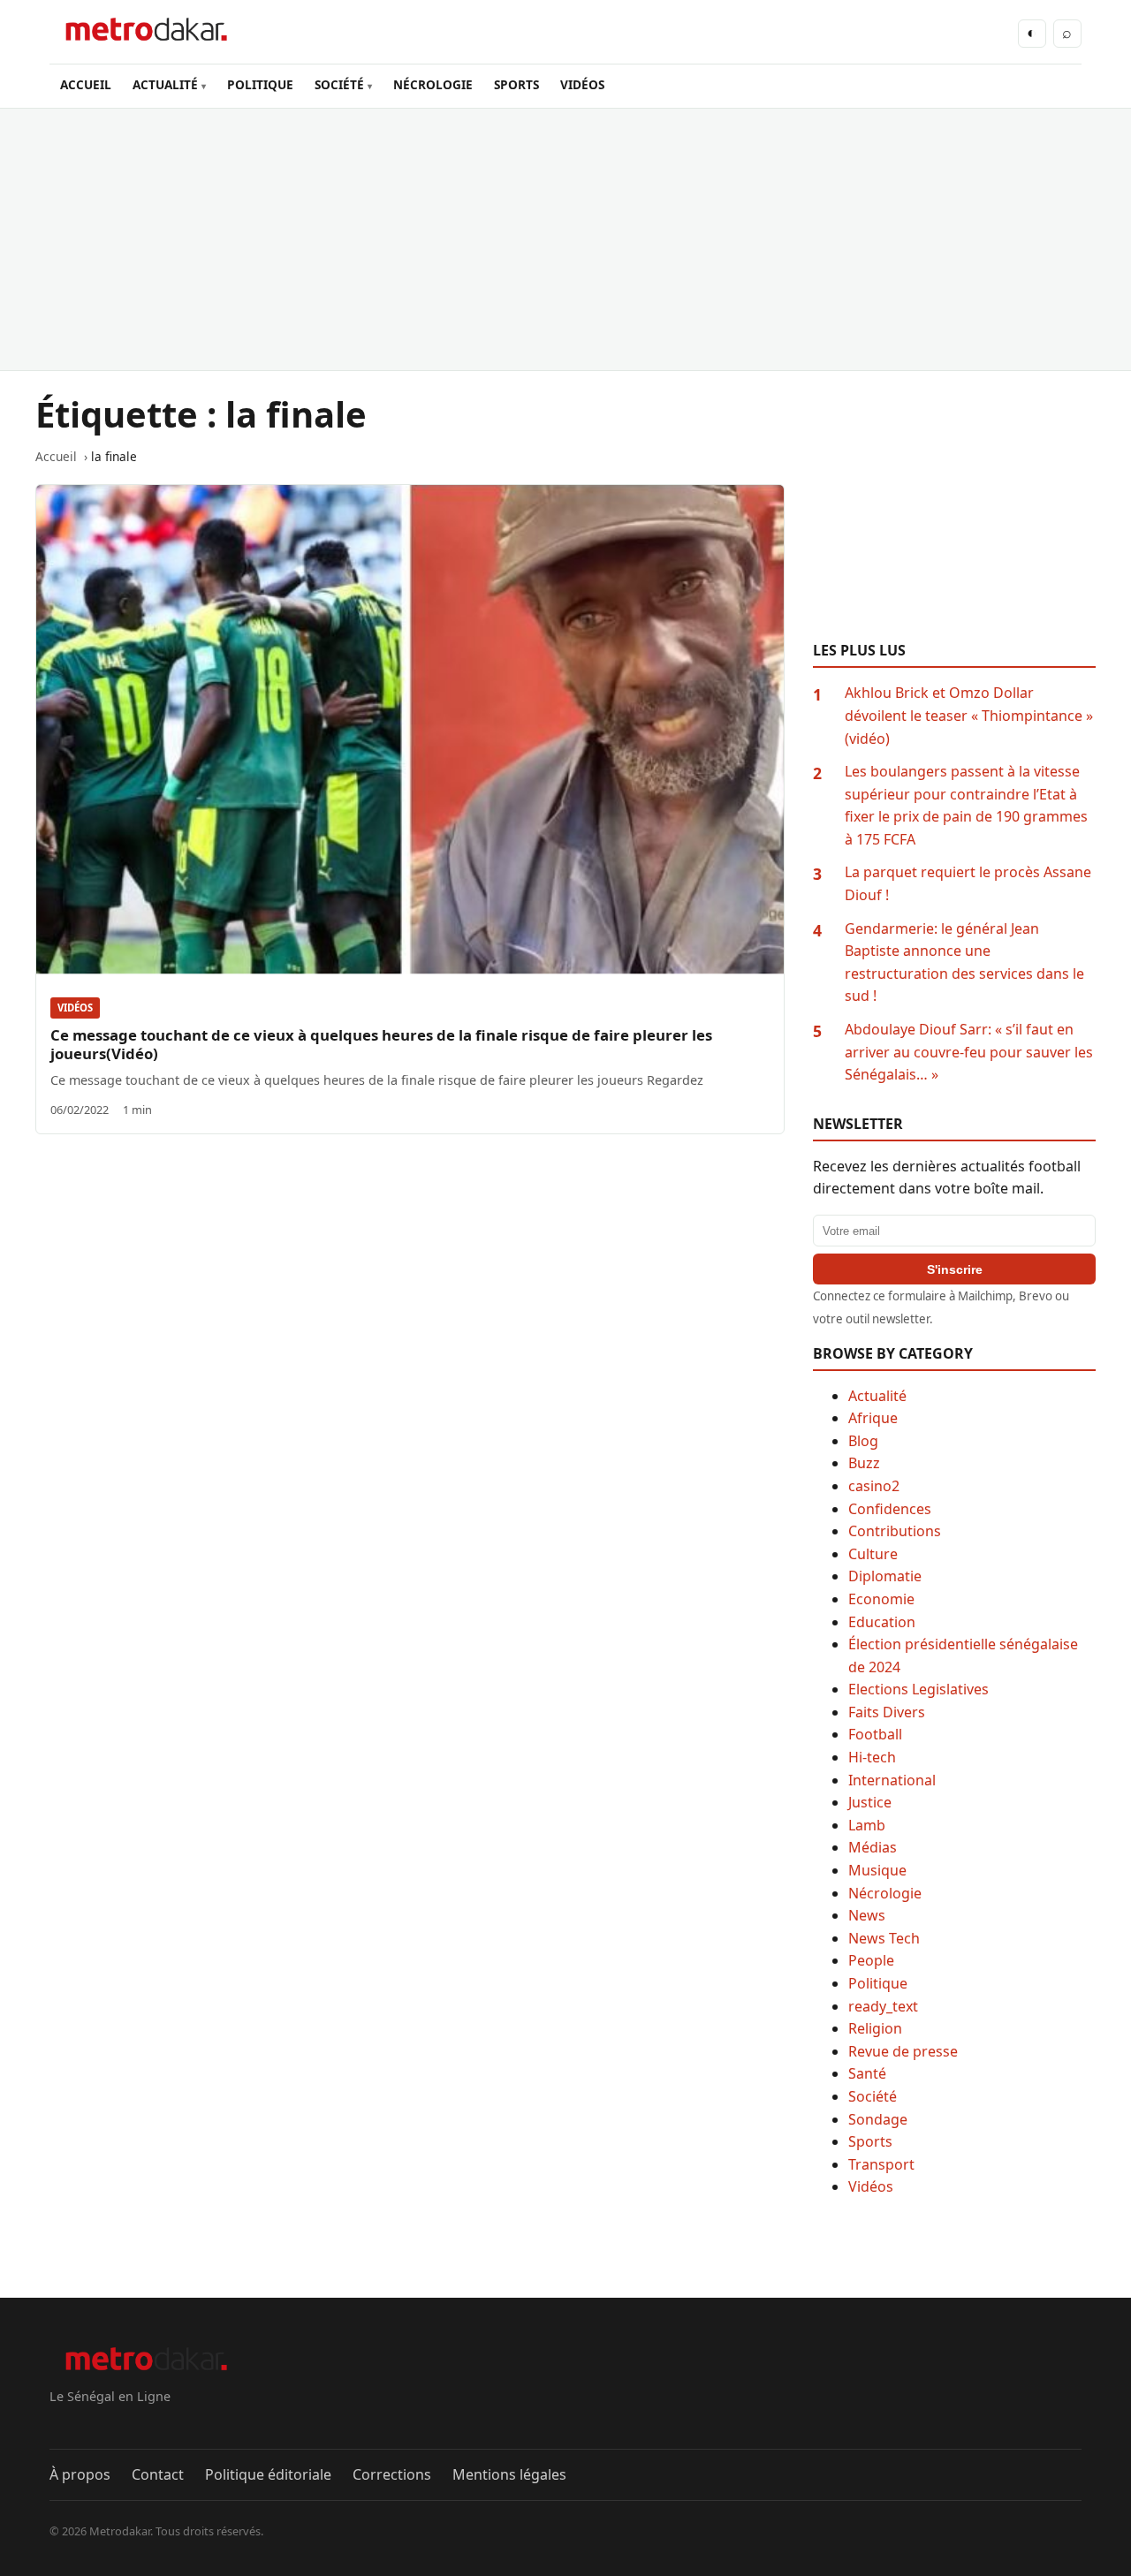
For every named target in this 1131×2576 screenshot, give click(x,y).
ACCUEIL (86, 84)
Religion (875, 2028)
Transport (881, 2164)
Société (873, 2096)
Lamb (867, 1825)
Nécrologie (885, 1893)
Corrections (392, 2474)
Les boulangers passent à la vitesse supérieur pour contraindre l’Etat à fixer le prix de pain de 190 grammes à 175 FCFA (966, 805)
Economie (881, 1599)
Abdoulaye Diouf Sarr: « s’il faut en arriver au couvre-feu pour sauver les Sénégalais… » (969, 1052)
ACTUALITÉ (165, 84)
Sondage (878, 2119)
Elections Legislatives (918, 1689)
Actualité (877, 1396)
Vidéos (75, 1008)
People (871, 1960)
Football (875, 1734)
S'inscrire (955, 1269)
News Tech (884, 1938)
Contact (158, 2474)
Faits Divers (887, 1712)
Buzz (864, 1463)
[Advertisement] (565, 239)
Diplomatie (885, 1576)
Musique (877, 1870)
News (867, 1915)
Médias (873, 1847)
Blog (863, 1441)
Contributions (895, 1531)
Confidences (890, 1509)
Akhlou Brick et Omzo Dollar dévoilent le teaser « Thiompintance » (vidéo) (969, 715)
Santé (867, 2073)
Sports (870, 2141)
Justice (870, 1802)
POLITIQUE (260, 84)
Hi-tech (872, 1757)
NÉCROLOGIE (433, 84)
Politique (878, 1983)
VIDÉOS (582, 84)
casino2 (874, 1486)
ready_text (883, 2006)
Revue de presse (903, 2051)
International (892, 1780)
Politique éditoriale (268, 2474)
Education (882, 1622)
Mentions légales (509, 2474)
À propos (80, 2474)
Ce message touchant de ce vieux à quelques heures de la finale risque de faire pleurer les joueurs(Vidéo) (381, 1044)
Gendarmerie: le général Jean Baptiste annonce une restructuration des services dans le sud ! (964, 962)
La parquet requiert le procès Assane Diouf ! (968, 883)
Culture (873, 1554)
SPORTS (516, 84)
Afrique (873, 1418)
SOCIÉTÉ (339, 84)
